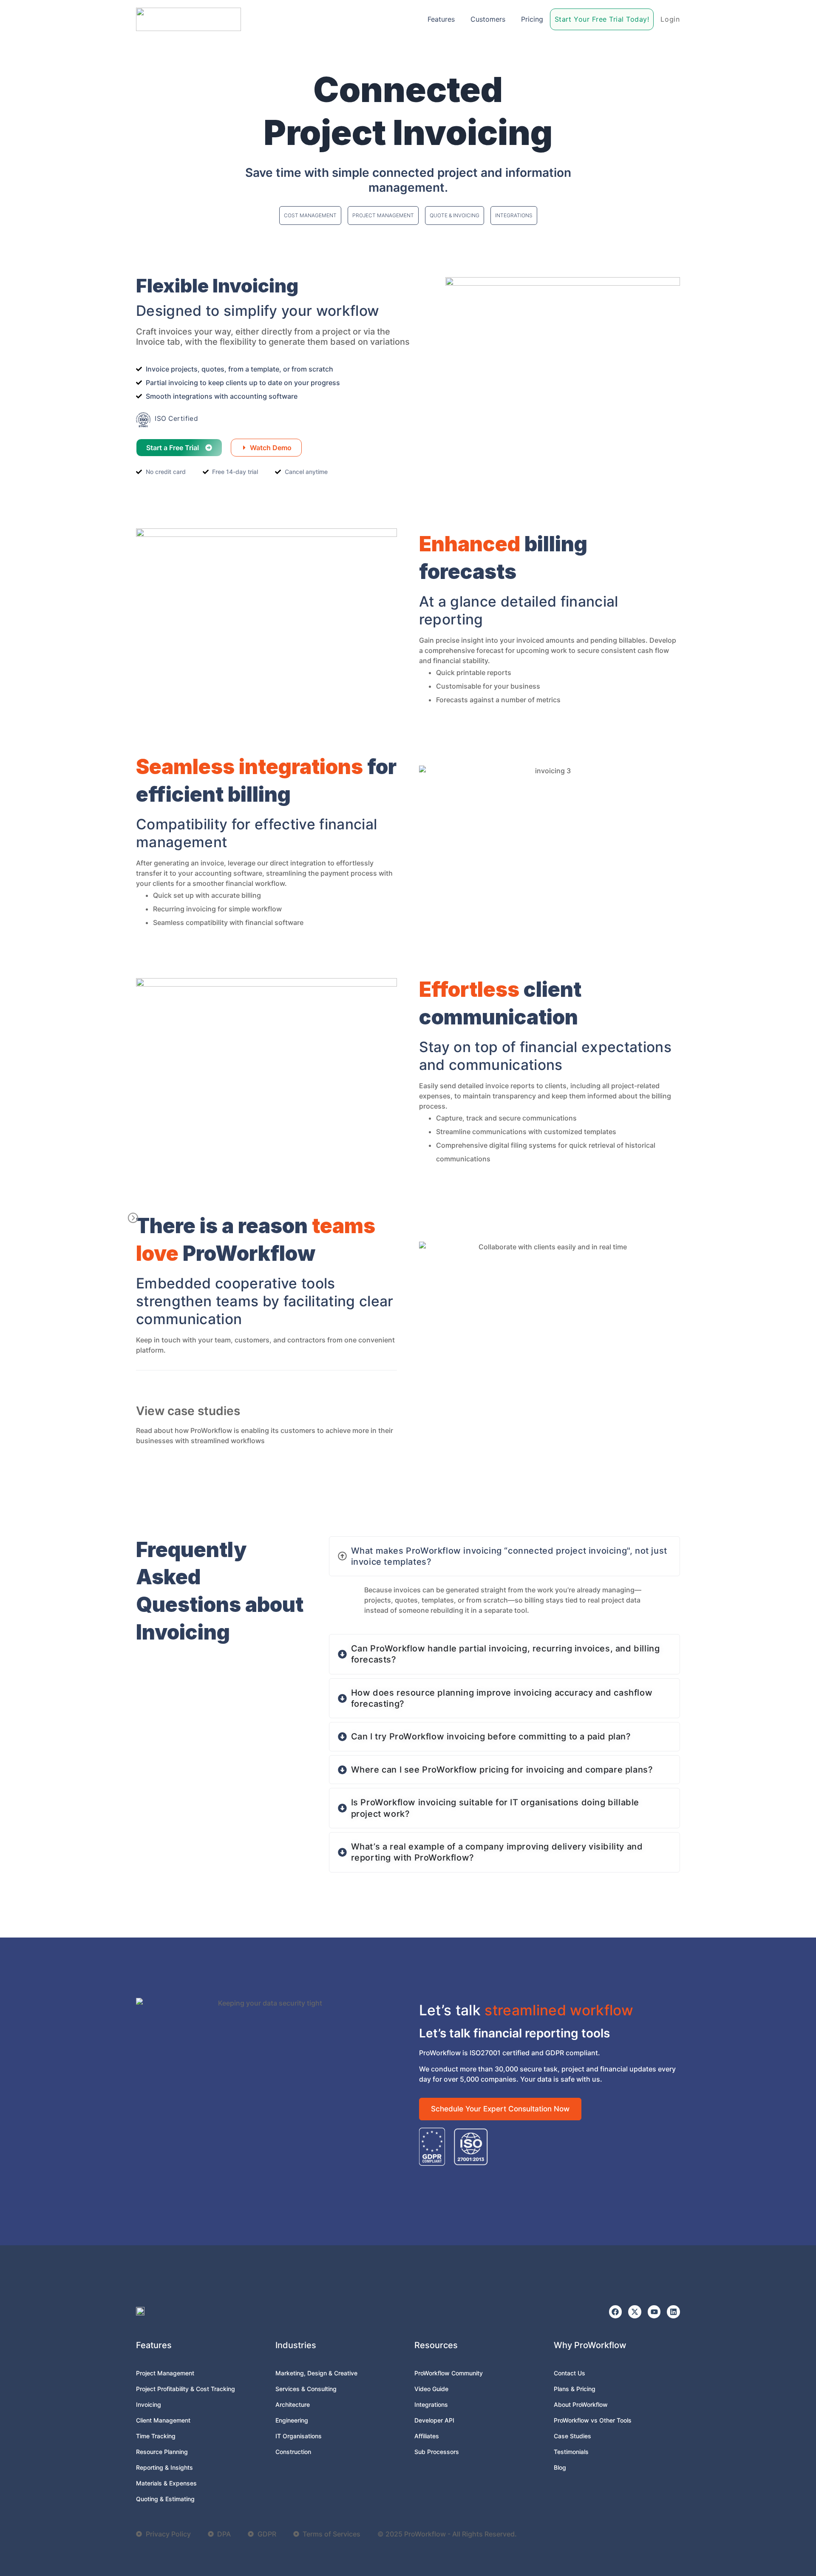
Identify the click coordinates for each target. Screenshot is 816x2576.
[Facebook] (616, 2312)
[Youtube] (654, 2312)
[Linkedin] (673, 2312)
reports (499, 672)
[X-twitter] (635, 2312)
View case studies (188, 1411)
